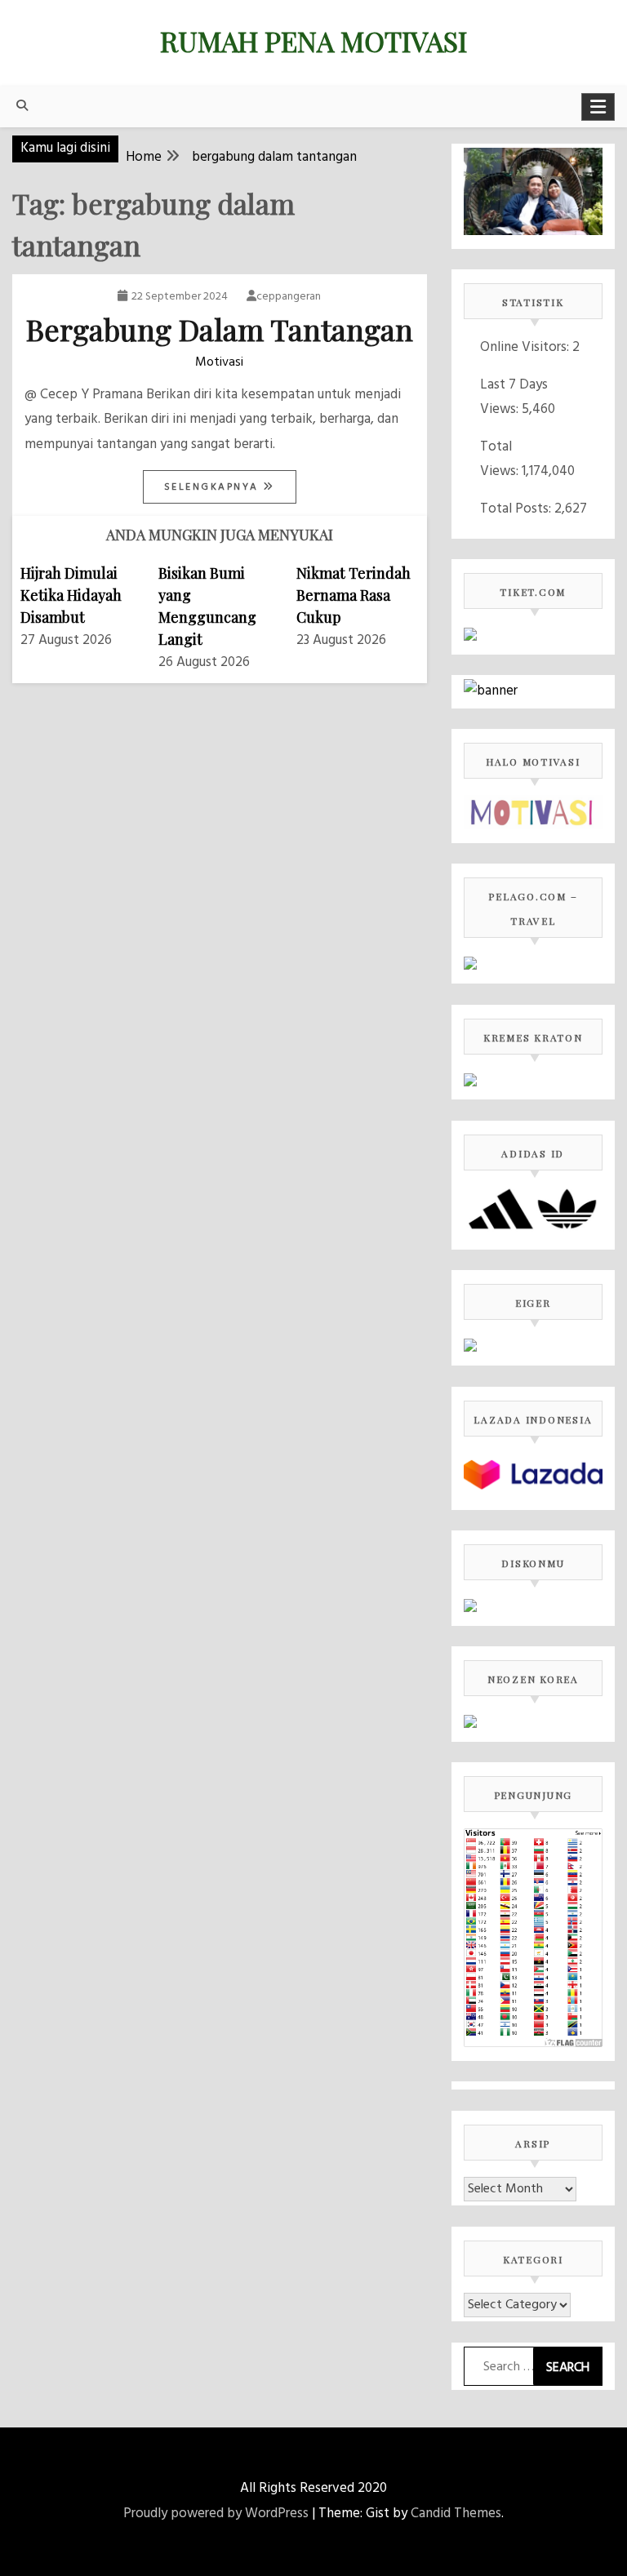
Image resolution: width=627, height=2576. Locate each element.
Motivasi (219, 362)
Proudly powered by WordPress (216, 2514)
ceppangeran (289, 297)
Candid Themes (456, 2514)
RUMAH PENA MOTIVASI (313, 41)
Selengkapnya (214, 487)
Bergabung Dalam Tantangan (220, 329)
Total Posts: (517, 509)
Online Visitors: (526, 347)
